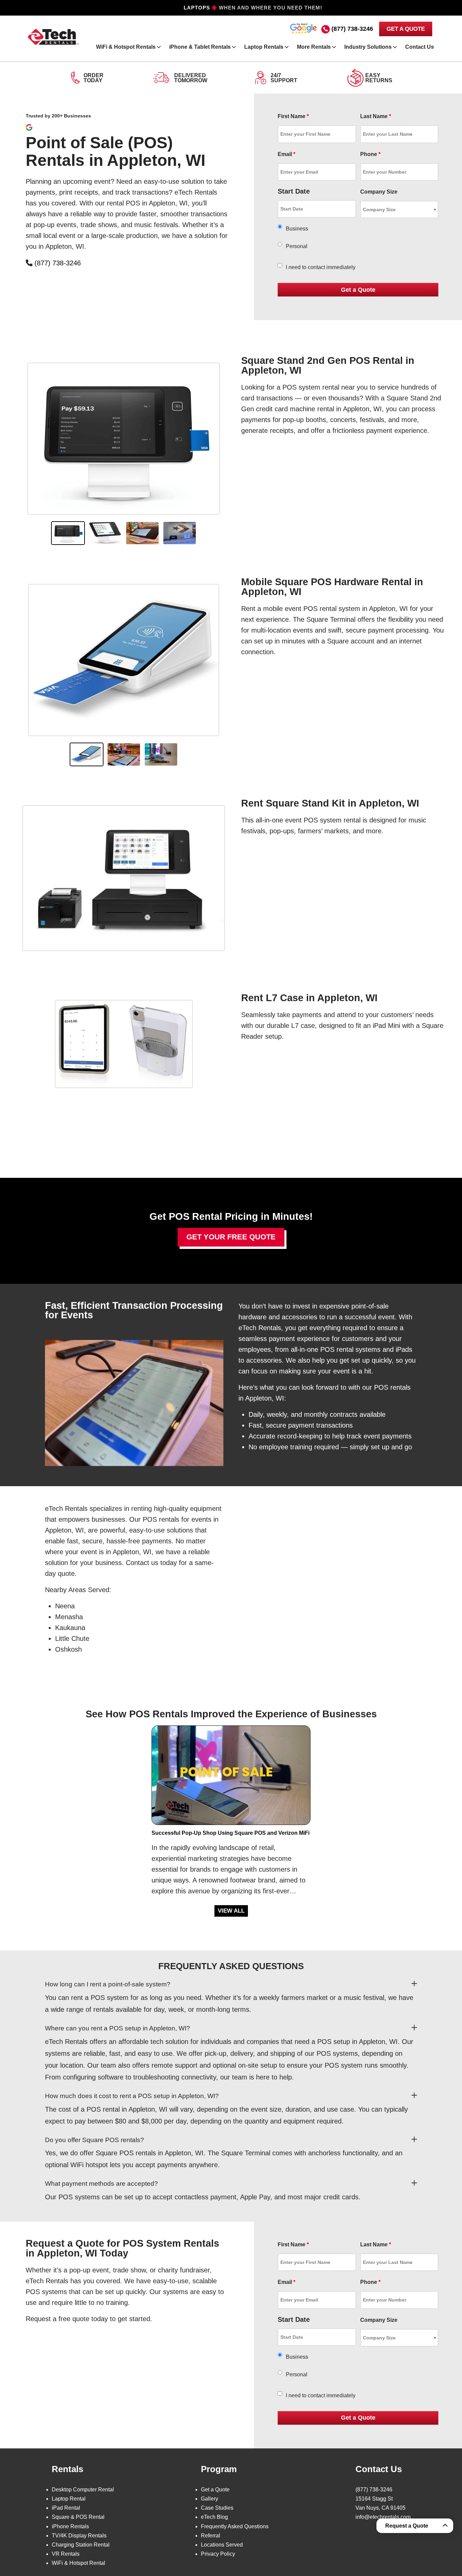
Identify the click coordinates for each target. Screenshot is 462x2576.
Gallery (210, 2499)
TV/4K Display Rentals (79, 2536)
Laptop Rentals (264, 47)
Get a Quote (215, 2490)
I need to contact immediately (321, 267)
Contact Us (420, 47)
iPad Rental (66, 2508)
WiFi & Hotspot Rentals (126, 47)
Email (286, 154)
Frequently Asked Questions (235, 2526)
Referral (211, 2536)
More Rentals (314, 47)
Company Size (379, 192)
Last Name (376, 116)
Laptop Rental (69, 2499)
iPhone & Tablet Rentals (200, 47)
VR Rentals (66, 2554)
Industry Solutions (368, 47)
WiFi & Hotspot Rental (78, 2563)
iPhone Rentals (70, 2526)
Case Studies (217, 2508)
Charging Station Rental (81, 2545)
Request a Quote (407, 2526)
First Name (293, 116)
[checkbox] (280, 265)
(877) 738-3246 (352, 29)
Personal (297, 246)
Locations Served (222, 2545)
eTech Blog (214, 2517)
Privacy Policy (218, 2554)
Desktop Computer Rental (83, 2490)
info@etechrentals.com (383, 2517)
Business (297, 229)
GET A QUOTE (406, 29)
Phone (370, 154)
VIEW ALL (231, 1911)
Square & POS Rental (78, 2517)
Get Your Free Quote (231, 1237)
